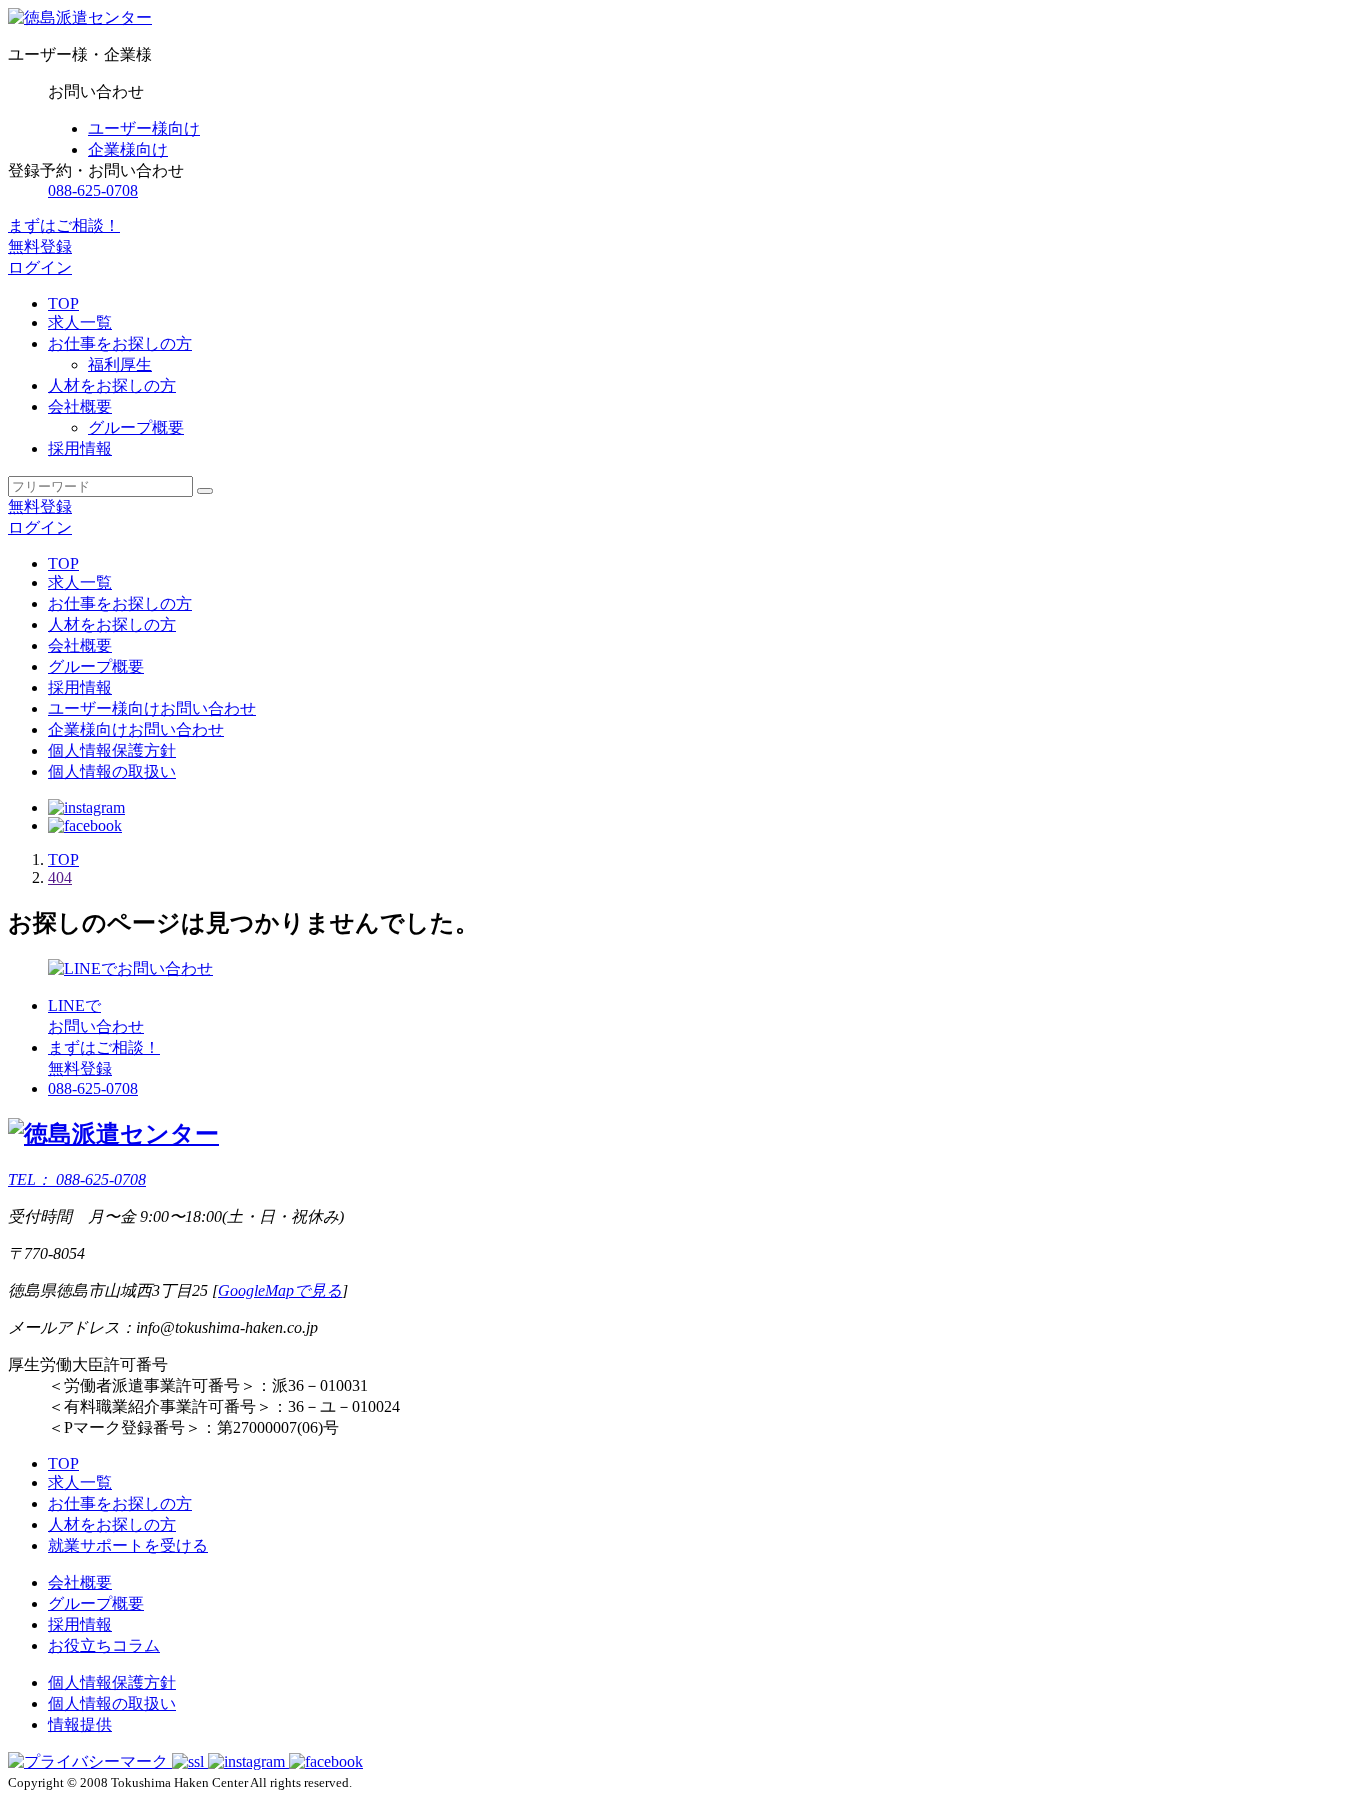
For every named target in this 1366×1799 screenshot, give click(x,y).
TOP (63, 563)
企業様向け (128, 149)
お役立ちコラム (104, 1645)
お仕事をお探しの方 (120, 603)
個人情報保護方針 (112, 750)
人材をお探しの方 (112, 624)
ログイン (40, 267)
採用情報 (80, 687)
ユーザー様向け (144, 128)
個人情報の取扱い (112, 771)
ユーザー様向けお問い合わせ (152, 708)
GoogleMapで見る (280, 1290)
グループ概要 (96, 1603)
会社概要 (80, 645)
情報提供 (80, 1724)
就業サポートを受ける (128, 1545)
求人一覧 (80, 582)
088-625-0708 (93, 190)
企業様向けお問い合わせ (136, 729)
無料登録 (40, 506)
